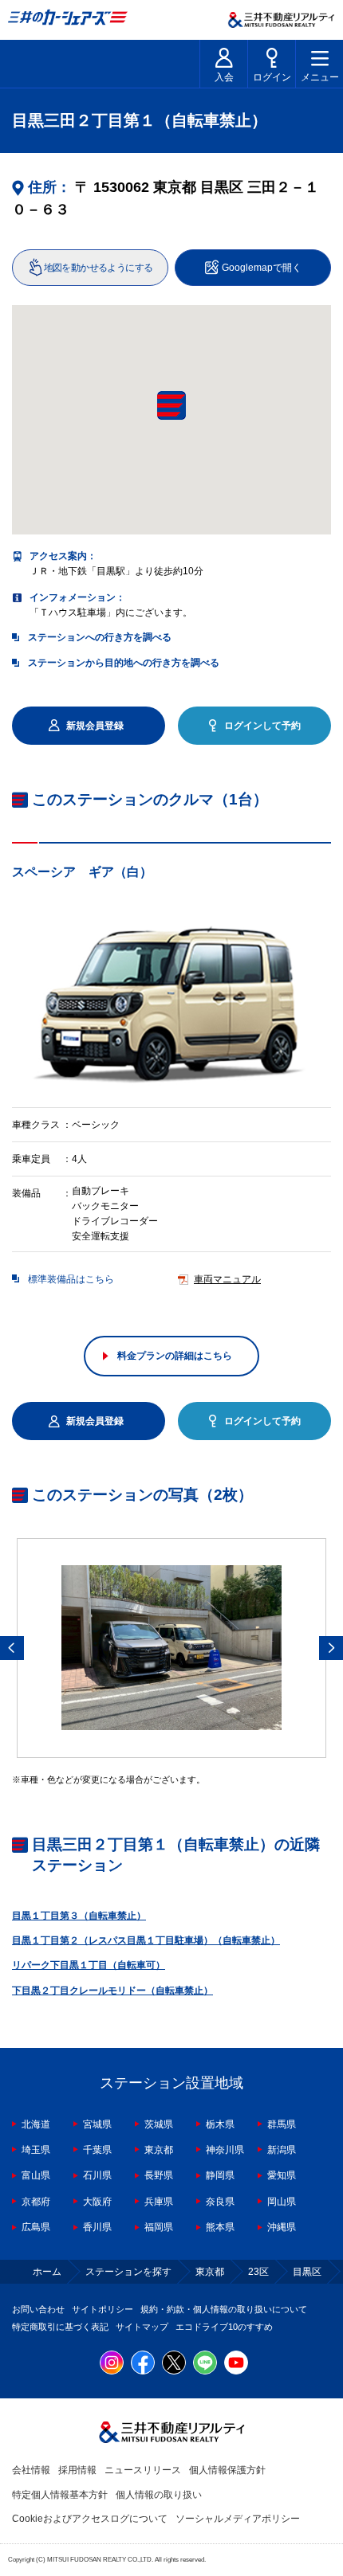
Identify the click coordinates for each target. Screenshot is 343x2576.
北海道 (36, 2124)
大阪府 (97, 2202)
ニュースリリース (143, 2470)
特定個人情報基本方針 (60, 2495)
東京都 (159, 2150)
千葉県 (97, 2150)
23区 (258, 2272)
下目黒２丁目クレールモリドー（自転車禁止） (112, 1991)
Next (331, 1648)
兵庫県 (159, 2202)
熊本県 (220, 2227)
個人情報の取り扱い (159, 2495)
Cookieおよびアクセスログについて (90, 2519)
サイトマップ (142, 2327)
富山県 (36, 2175)
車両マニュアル (227, 1279)
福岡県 (159, 2227)
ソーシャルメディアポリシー (238, 2519)
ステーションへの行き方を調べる (100, 637)
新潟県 (282, 2150)
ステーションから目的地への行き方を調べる (124, 663)
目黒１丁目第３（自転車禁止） (79, 1916)
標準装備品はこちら (71, 1279)
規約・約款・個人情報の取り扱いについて (224, 2309)
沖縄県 (282, 2227)
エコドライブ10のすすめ (224, 2327)
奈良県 (220, 2202)
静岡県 (220, 2175)
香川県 (97, 2227)
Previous (12, 1648)
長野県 (159, 2175)
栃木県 (220, 2124)
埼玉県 (36, 2150)
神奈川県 (225, 2150)
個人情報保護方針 (227, 2470)
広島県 (36, 2227)
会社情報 (31, 2470)
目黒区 (307, 2272)
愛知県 (282, 2175)
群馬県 (282, 2124)
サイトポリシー (103, 2309)
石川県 (97, 2175)
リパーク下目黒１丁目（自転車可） (89, 1965)
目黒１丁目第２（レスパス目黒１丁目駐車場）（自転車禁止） (146, 1940)
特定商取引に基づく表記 (60, 2327)
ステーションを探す (128, 2272)
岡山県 (282, 2202)
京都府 (36, 2202)
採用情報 (77, 2470)
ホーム (47, 2272)
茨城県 (159, 2124)
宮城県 (97, 2124)
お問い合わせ (38, 2309)
